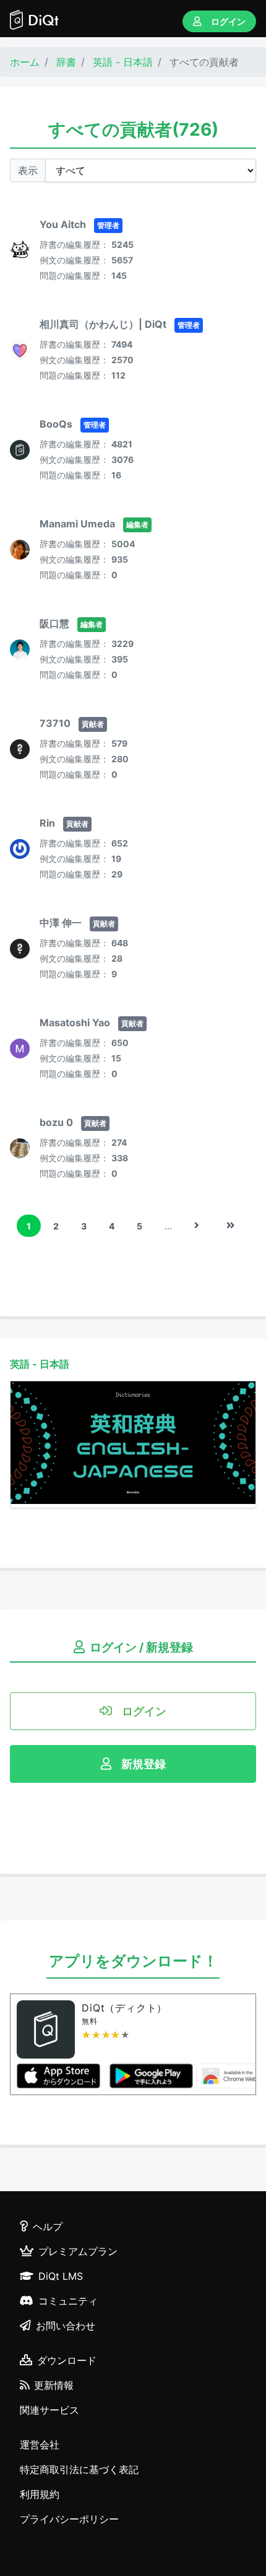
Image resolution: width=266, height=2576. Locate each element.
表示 (28, 170)
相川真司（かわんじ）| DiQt (103, 324)
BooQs (56, 424)
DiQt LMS (61, 2276)
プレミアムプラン (78, 2251)
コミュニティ (68, 2301)
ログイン (228, 21)
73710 (55, 723)
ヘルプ (48, 2227)
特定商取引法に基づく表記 (79, 2469)
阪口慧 (54, 623)
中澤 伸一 (61, 923)
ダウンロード (67, 2360)
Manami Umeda (77, 524)
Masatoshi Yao (75, 1022)
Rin (47, 823)
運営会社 (40, 2445)
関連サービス (49, 2410)
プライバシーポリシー (69, 2519)
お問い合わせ (66, 2326)
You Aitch (63, 224)
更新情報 (54, 2385)
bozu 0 (56, 1122)
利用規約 (40, 2494)
